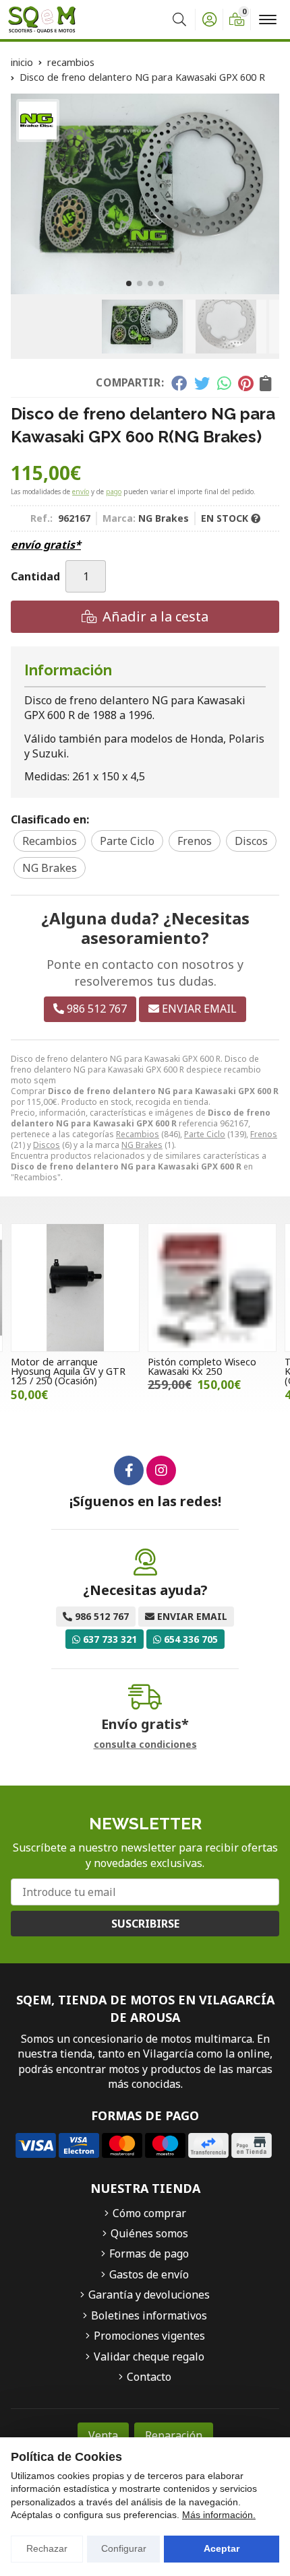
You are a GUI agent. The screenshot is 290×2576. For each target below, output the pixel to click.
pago (114, 492)
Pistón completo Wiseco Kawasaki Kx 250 (202, 1366)
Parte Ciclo (205, 1134)
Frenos (264, 1134)
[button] (129, 283)
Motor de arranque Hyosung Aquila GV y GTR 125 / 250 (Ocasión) (68, 1371)
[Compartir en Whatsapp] (224, 383)
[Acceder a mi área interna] (209, 20)
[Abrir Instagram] (161, 1470)
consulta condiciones (145, 1745)
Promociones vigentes (149, 2336)
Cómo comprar (149, 2213)
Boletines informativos (149, 2315)
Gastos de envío (149, 2274)
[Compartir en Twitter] (202, 383)
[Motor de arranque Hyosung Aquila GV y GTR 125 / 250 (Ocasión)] (75, 1288)
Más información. (219, 2515)
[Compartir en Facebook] (179, 383)
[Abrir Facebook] (129, 1470)
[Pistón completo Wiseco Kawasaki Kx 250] (212, 1288)
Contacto (149, 2377)
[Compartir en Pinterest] (245, 383)
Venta (103, 2435)
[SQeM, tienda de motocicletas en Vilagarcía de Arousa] (42, 20)
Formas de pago (149, 2253)
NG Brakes (142, 1145)
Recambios (138, 1134)
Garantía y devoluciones (149, 2295)
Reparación (174, 2435)
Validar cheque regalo (149, 2357)
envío (81, 492)
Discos (47, 1145)
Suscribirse (145, 1924)
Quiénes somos (149, 2233)
